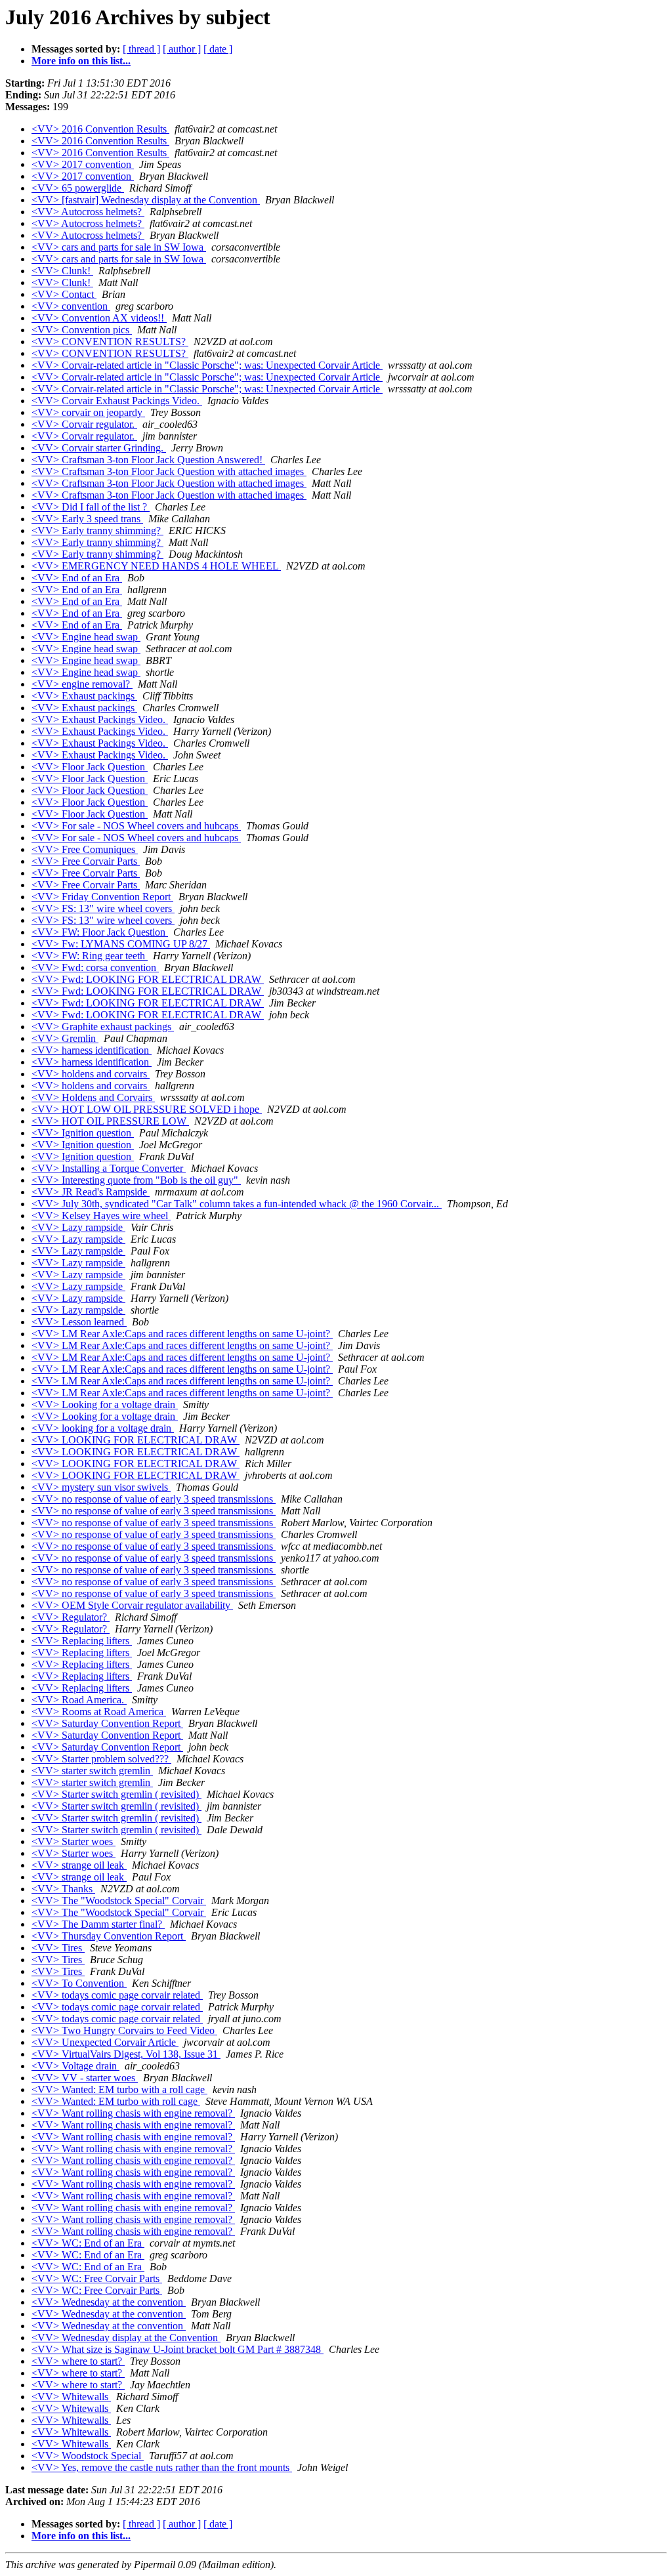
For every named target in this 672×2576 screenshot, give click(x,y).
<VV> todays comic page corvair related (117, 1995)
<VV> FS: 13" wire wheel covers (103, 908)
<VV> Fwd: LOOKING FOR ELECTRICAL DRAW (148, 979)
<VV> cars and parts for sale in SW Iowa (119, 247)
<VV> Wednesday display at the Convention (126, 2337)
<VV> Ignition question (83, 1133)
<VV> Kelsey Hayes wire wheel (101, 1215)
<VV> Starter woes (73, 1841)
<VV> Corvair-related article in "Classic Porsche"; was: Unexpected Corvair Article (207, 365)
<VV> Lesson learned (79, 1322)
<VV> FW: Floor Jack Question (100, 932)
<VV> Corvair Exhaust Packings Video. (117, 401)
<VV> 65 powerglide (78, 188)
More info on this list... (81, 61)
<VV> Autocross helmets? (88, 212)
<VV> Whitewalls (71, 2397)
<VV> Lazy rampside (78, 1227)
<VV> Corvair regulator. (84, 424)
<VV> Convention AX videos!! (99, 318)
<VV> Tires (58, 1948)
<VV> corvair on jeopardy (88, 412)
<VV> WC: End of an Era (88, 2243)
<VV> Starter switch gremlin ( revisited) (116, 1794)
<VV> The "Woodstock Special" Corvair (119, 1901)
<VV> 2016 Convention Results (100, 129)
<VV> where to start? (78, 2361)
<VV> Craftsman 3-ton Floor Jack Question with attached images (169, 471)
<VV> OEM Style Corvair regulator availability (132, 1605)
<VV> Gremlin (65, 1038)
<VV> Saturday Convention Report (107, 1723)
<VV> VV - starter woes (85, 2078)
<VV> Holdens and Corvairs (93, 1097)
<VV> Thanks (63, 1889)
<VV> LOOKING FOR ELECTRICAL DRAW (136, 1440)
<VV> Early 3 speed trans (87, 519)
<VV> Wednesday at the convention (109, 2302)
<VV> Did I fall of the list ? (91, 507)
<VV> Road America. (79, 1700)
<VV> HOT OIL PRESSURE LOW (110, 1121)
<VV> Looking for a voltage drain (105, 1404)
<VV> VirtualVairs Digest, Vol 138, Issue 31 (126, 2054)
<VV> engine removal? (82, 684)
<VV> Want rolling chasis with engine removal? (133, 2113)
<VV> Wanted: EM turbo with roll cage (116, 2101)
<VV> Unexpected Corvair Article (105, 2042)
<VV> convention (71, 306)
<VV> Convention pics (82, 330)
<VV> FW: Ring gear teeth (90, 956)
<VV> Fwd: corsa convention (95, 967)
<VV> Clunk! (62, 271)
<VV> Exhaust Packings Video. (100, 719)
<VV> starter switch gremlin (92, 1771)
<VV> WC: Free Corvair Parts (97, 2278)
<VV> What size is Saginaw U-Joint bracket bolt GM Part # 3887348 (178, 2349)
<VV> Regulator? (71, 1617)
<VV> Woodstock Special (88, 2456)
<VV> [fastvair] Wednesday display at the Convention (146, 200)
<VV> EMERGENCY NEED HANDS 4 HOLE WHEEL (156, 566)
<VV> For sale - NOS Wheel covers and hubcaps (136, 826)
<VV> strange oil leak (79, 1865)
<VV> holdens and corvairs (91, 1074)
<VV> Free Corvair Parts (86, 861)
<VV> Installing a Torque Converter (109, 1168)
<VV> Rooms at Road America (99, 1712)
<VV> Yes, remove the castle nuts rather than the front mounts (162, 2467)
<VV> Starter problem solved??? (101, 1759)
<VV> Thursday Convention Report (109, 1936)
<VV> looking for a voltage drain (103, 1428)
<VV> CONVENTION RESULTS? (110, 342)
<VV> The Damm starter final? (98, 1924)
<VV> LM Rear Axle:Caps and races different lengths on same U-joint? (182, 1334)
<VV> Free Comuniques (85, 849)
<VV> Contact (64, 294)
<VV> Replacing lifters (82, 1641)
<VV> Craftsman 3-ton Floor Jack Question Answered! (148, 460)
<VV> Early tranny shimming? (97, 530)
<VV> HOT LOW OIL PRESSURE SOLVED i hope (147, 1109)
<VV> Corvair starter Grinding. (99, 448)
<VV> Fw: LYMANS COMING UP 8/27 (121, 944)
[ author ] (182, 49)
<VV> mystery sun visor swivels (101, 1487)
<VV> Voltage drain (75, 2066)
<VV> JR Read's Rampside (91, 1192)
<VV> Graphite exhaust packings (103, 1027)
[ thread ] (141, 49)
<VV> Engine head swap (86, 637)
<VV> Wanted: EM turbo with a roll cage (119, 2089)
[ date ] (218, 49)
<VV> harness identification (92, 1050)
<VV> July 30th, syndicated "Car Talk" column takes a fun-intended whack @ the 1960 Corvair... (237, 1204)
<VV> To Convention (79, 1983)
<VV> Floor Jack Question (90, 767)
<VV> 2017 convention (83, 164)
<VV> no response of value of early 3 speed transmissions (154, 1499)
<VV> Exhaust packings (84, 696)
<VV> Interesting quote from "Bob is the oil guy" (136, 1180)
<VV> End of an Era (77, 578)
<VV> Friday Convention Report (102, 897)
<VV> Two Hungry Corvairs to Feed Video (124, 2030)
